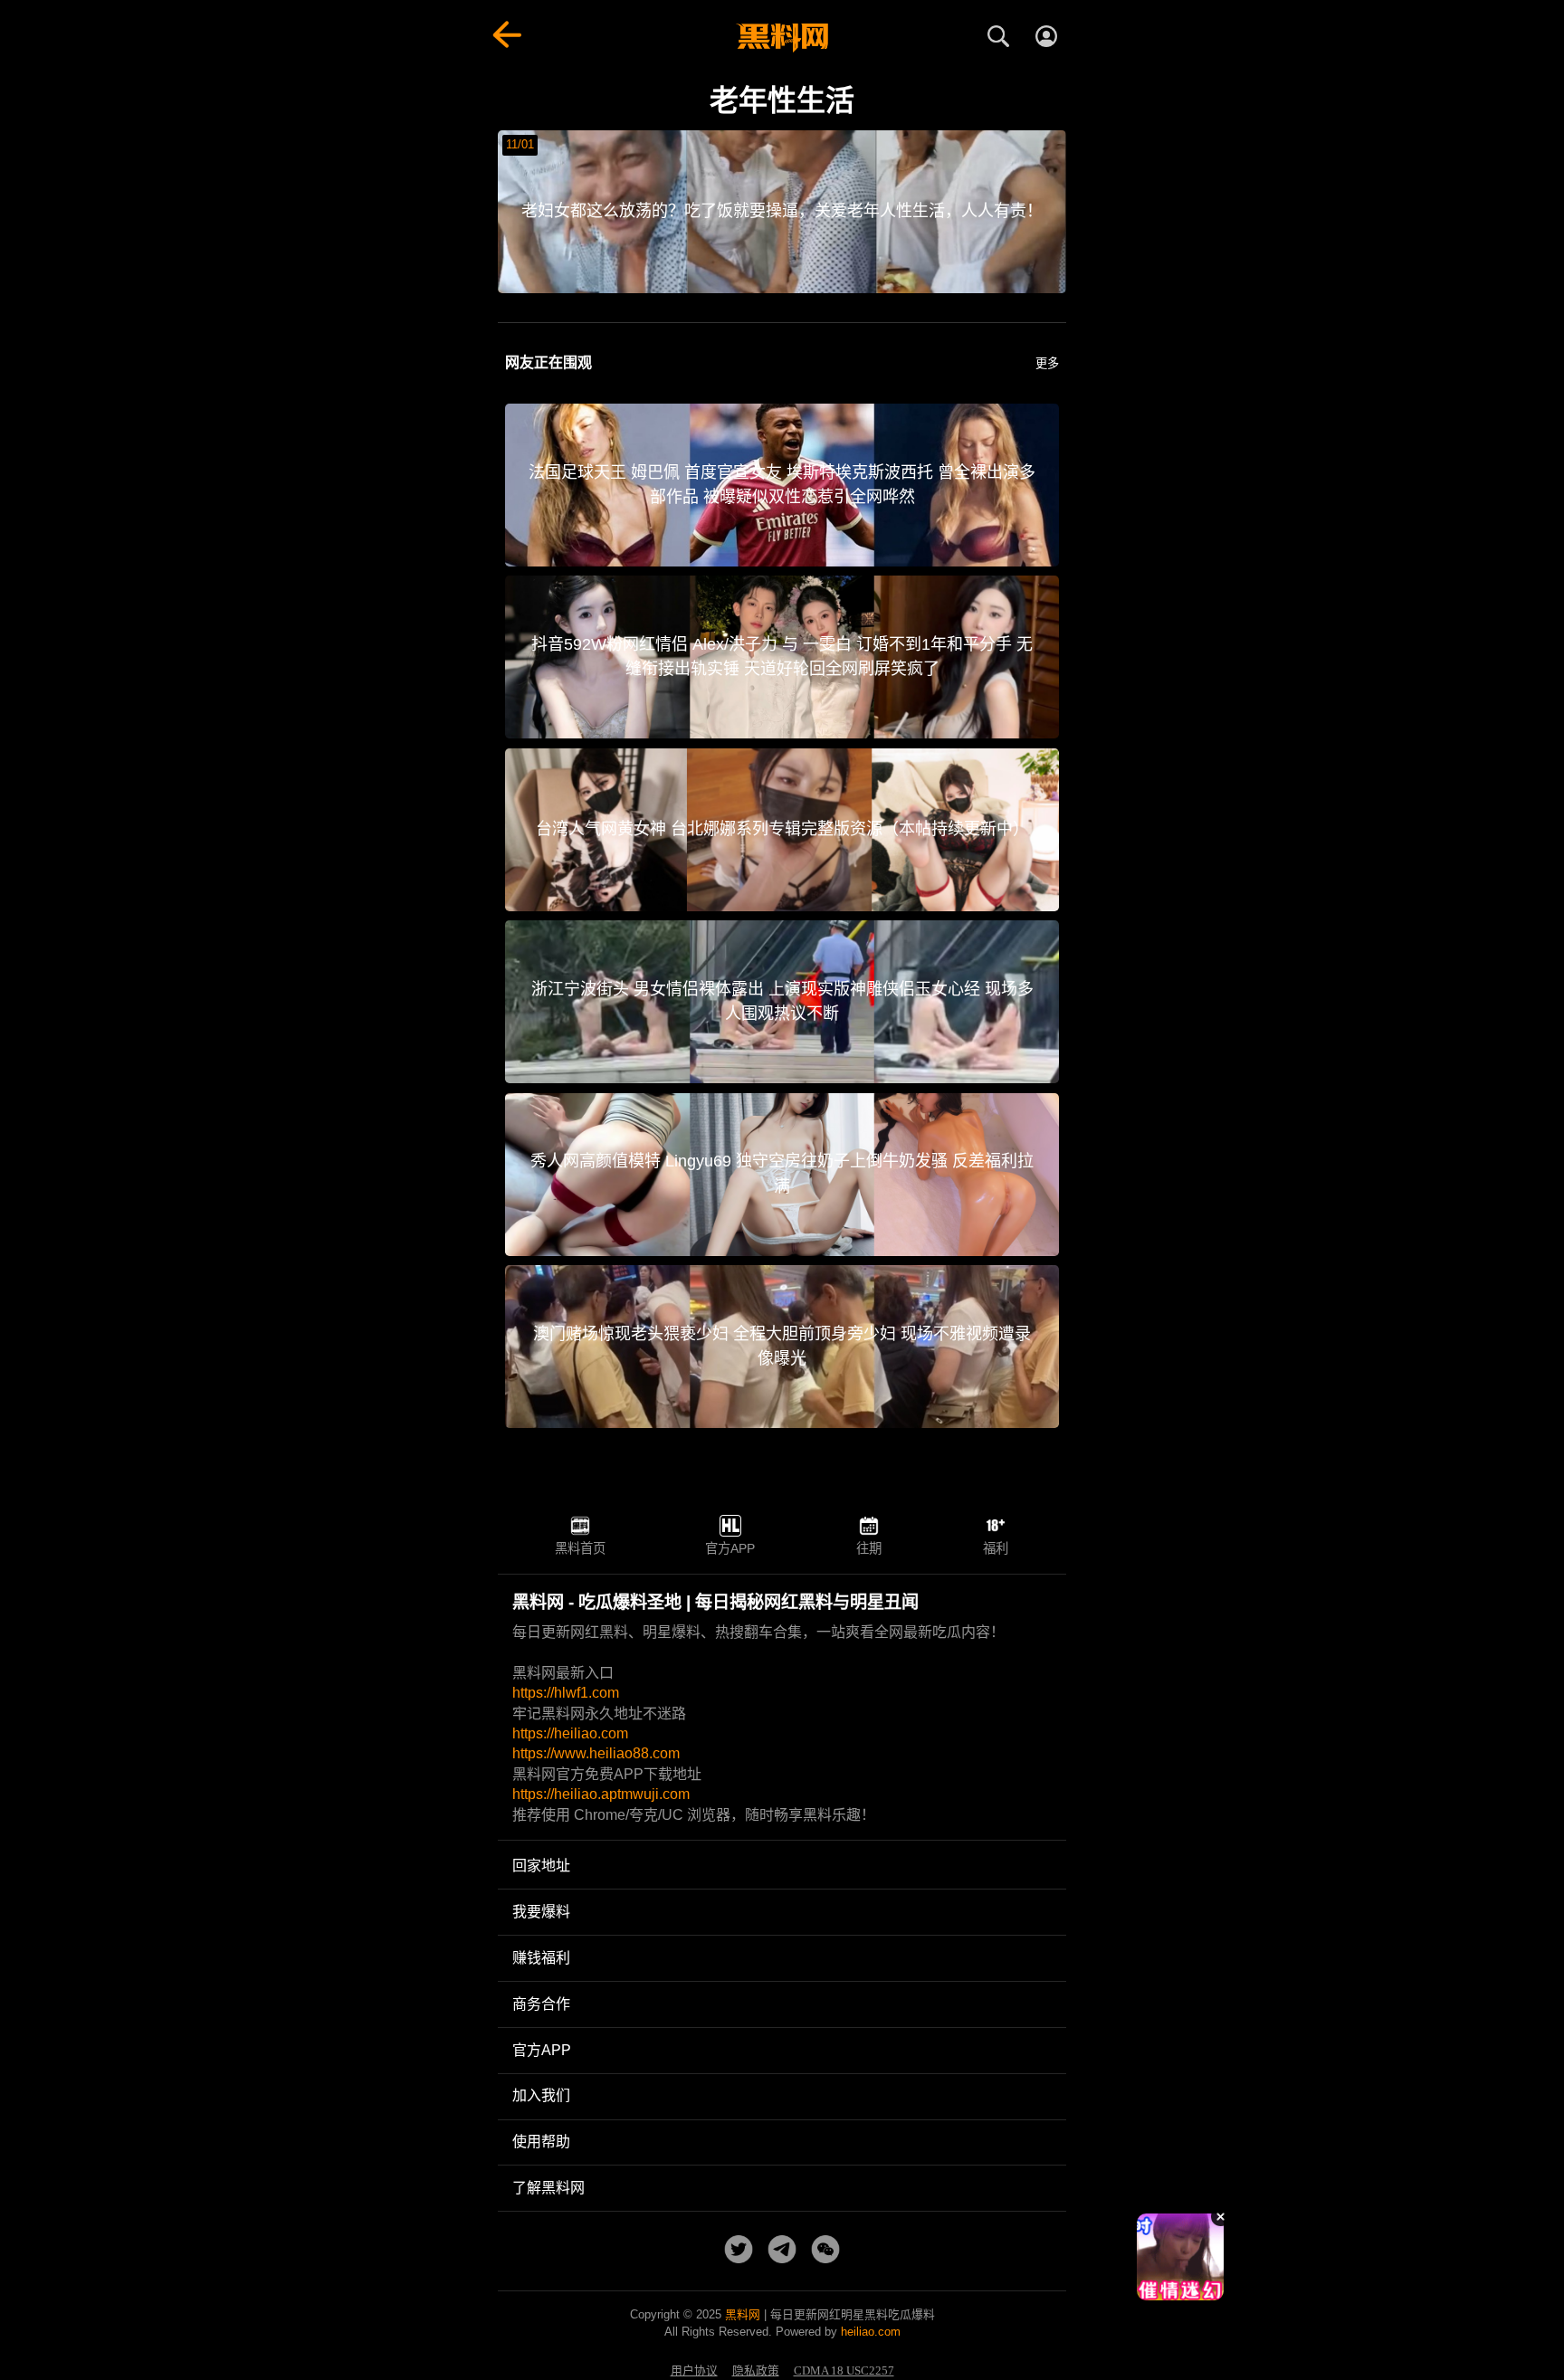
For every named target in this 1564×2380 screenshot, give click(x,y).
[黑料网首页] (782, 38)
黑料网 (743, 2314)
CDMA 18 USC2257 (844, 2371)
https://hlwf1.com (566, 1693)
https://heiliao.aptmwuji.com (601, 1794)
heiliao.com (871, 2332)
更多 (1047, 363)
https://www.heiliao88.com (596, 1753)
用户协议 (694, 2371)
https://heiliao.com (570, 1733)
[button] (1167, 2293)
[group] (1180, 2257)
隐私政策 (756, 2371)
